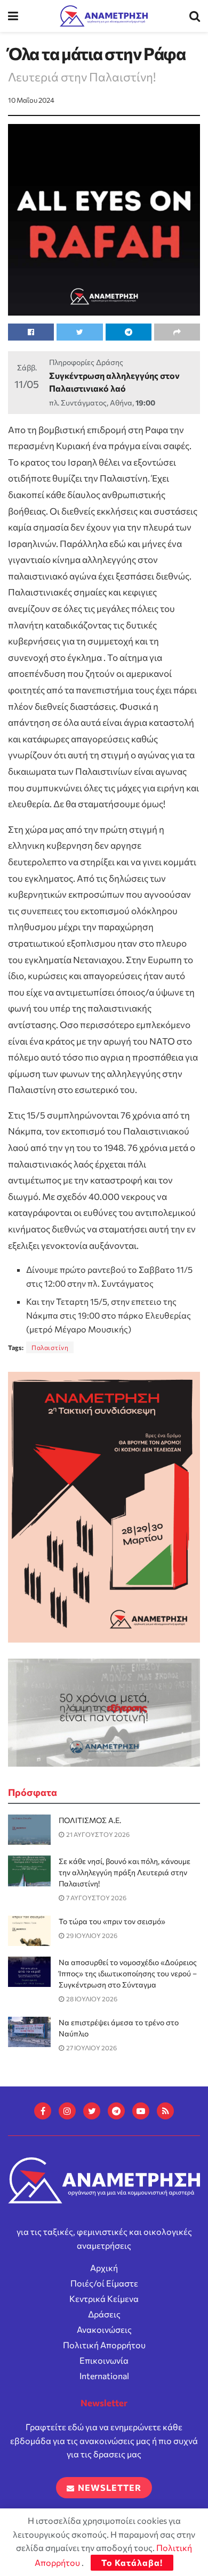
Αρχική (104, 2268)
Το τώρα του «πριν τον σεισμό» (112, 1921)
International (104, 2376)
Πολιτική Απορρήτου (104, 2345)
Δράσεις (104, 2314)
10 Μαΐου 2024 (31, 100)
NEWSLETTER (109, 2487)
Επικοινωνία (104, 2360)
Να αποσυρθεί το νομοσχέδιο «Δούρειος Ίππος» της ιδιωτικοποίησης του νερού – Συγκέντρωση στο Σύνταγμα (128, 1973)
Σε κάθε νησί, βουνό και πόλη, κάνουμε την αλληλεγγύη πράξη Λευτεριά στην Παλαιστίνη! (125, 1872)
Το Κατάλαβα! (132, 2562)
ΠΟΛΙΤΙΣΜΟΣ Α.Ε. (90, 1820)
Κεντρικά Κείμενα (104, 2298)
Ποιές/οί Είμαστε (104, 2283)
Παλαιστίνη (50, 1347)
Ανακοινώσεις (104, 2329)
